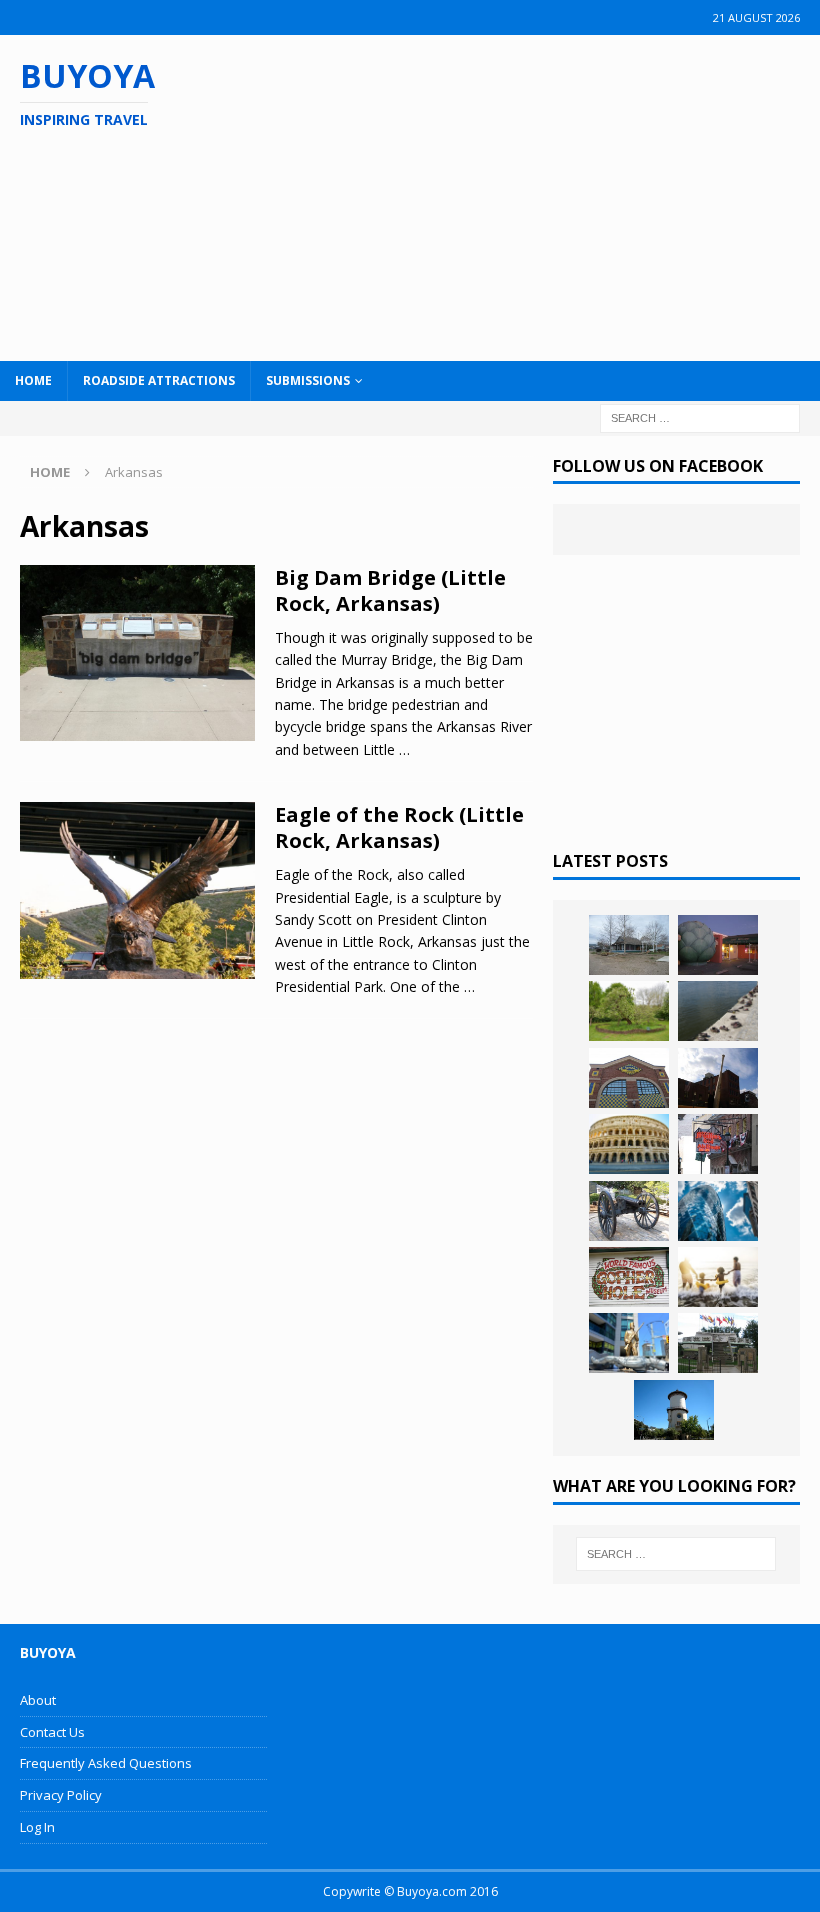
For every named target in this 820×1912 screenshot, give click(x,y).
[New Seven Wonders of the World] (629, 1144)
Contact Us (52, 1732)
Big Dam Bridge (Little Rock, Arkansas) (390, 590)
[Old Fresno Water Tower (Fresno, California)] (674, 1410)
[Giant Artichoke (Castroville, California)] (718, 945)
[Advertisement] (533, 195)
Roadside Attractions (159, 380)
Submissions (308, 380)
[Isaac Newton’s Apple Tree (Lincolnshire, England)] (629, 1011)
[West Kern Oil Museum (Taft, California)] (629, 945)
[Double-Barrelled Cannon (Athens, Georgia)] (629, 1211)
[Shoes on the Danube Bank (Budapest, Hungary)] (718, 1011)
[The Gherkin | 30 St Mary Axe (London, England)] (718, 1211)
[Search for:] (700, 416)
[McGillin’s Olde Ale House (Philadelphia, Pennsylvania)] (718, 1144)
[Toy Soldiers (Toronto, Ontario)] (629, 1343)
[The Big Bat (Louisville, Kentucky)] (718, 1078)
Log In (37, 1827)
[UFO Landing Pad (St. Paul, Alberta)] (718, 1343)
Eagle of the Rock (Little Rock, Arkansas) (399, 827)
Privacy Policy (61, 1795)
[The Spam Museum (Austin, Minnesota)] (629, 1078)
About (38, 1700)
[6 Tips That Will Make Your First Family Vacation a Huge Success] (718, 1277)
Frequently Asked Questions (106, 1763)
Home (33, 380)
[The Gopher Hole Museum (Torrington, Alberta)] (629, 1277)
